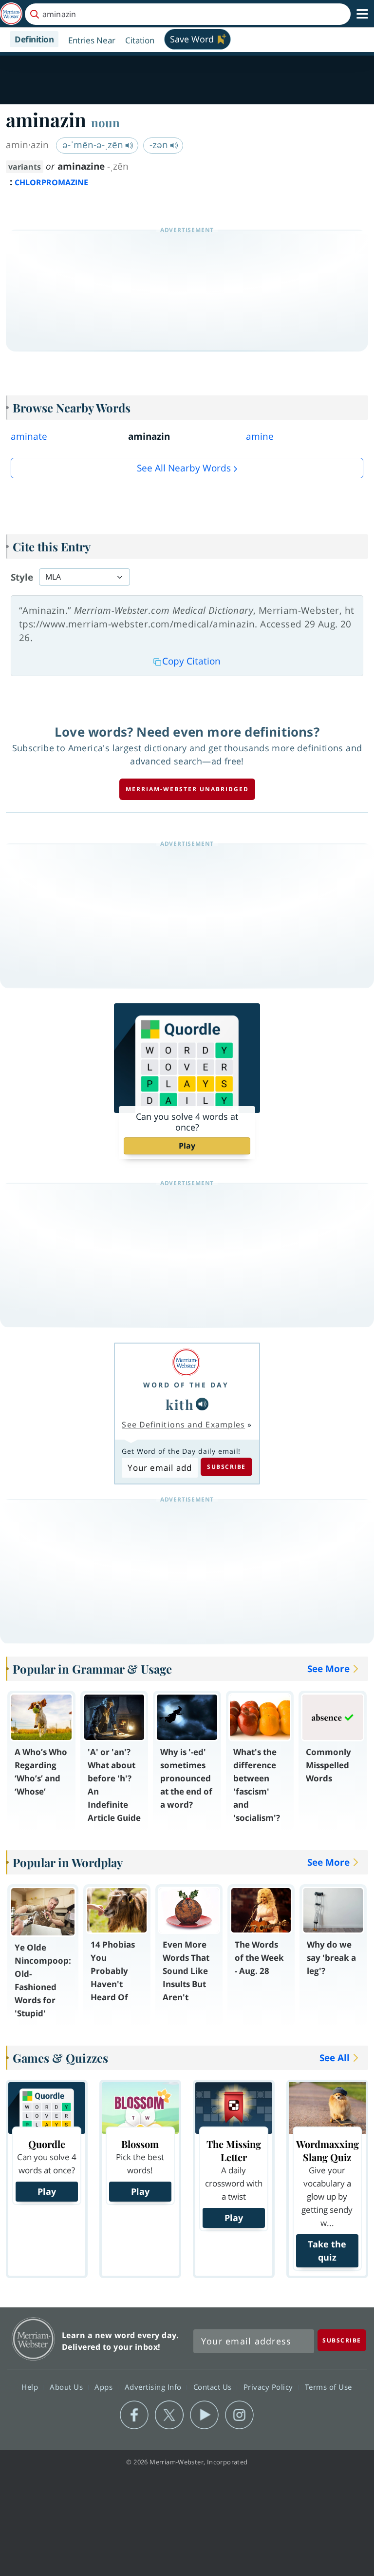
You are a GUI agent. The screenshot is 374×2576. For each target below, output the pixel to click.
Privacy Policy (270, 2387)
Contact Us (214, 2387)
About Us (67, 2387)
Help (31, 2387)
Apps (105, 2387)
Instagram (239, 2415)
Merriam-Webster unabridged (187, 789)
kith (180, 1404)
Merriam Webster (33, 2339)
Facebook (134, 2415)
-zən (160, 145)
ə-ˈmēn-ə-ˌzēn (94, 145)
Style (22, 577)
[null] (202, 1404)
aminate (29, 436)
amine (260, 436)
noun (105, 122)
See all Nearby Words (184, 468)
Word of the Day (186, 1385)
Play (187, 1146)
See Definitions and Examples (183, 1425)
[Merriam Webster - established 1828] (11, 14)
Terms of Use (328, 2387)
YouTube (204, 2415)
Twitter (169, 2415)
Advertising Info (154, 2387)
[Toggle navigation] (362, 14)
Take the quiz (327, 2251)
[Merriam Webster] (186, 1362)
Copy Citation (191, 661)
